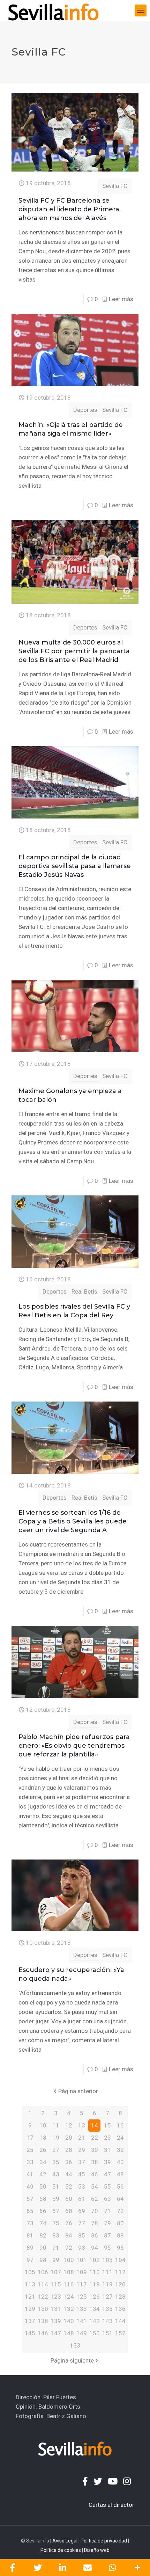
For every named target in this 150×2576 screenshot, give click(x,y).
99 (56, 2260)
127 (107, 2297)
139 (56, 2321)
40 (120, 2162)
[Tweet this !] (38, 2568)
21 (82, 2138)
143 (107, 2321)
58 (43, 2199)
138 (43, 2321)
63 (107, 2199)
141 (82, 2321)
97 (30, 2260)
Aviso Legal (65, 2541)
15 (107, 2125)
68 (69, 2211)
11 (56, 2125)
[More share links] (137, 2568)
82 (43, 2235)
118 (95, 2284)
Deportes (85, 410)
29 (82, 2150)
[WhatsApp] (113, 2568)
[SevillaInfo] (53, 10)
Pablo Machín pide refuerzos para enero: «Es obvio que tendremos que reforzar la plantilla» (74, 1746)
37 (82, 2162)
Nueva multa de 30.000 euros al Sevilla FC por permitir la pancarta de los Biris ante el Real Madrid (74, 651)
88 (120, 2235)
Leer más (121, 299)
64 (120, 2199)
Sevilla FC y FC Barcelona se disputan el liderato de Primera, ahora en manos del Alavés (70, 209)
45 (82, 2174)
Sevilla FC (115, 186)
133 (82, 2309)
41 (30, 2174)
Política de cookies (61, 2550)
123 (56, 2297)
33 (30, 2162)
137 (30, 2321)
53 (82, 2186)
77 (82, 2223)
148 (69, 2333)
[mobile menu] (141, 10)
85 (82, 2235)
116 (69, 2284)
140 (69, 2321)
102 (95, 2260)
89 (30, 2248)
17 (30, 2138)
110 (95, 2272)
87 (107, 2235)
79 (107, 2223)
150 (95, 2333)
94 (95, 2248)
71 (107, 2211)
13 (82, 2125)
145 (30, 2333)
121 (30, 2297)
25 (30, 2150)
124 (69, 2297)
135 (107, 2309)
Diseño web (97, 2550)
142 (95, 2321)
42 (43, 2174)
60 (69, 2199)
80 (120, 2223)
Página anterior (78, 2091)
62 (95, 2199)
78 (95, 2223)
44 (69, 2174)
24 (120, 2138)
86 (95, 2235)
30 (95, 2150)
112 (120, 2272)
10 (43, 2125)
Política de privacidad (104, 2541)
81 (30, 2235)
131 (56, 2309)
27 (56, 2150)
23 (107, 2138)
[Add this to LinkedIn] (62, 2568)
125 (82, 2297)
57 (30, 2199)
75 (56, 2223)
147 (56, 2333)
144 (120, 2321)
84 (69, 2235)
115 (56, 2284)
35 (56, 2162)
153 (75, 2345)
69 (82, 2211)
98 (43, 2260)
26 (43, 2150)
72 (120, 2211)
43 (56, 2174)
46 (95, 2174)
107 (56, 2272)
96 (120, 2248)
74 (43, 2223)
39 (107, 2162)
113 (30, 2284)
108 (69, 2272)
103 (107, 2260)
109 (82, 2272)
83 (56, 2235)
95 (107, 2248)
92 (69, 2248)
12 (69, 2125)
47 (107, 2174)
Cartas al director (111, 2505)
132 (69, 2309)
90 (43, 2248)
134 (95, 2309)
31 (107, 2150)
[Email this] (88, 2568)
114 (43, 2284)
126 (95, 2297)
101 (82, 2260)
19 (56, 2138)
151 (107, 2333)
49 (30, 2186)
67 (56, 2211)
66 (43, 2211)
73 (30, 2223)
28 (69, 2150)
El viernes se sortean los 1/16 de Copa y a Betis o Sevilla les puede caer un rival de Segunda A (73, 1521)
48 (120, 2174)
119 (107, 2284)
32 (120, 2150)
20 (69, 2138)
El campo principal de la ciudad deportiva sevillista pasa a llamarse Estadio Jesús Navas (75, 866)
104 (120, 2260)
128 (120, 2297)
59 (56, 2199)
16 (120, 2125)
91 (56, 2248)
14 (95, 2125)
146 (43, 2333)
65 (30, 2211)
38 (95, 2162)
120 (120, 2284)
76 (69, 2223)
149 (82, 2333)
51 (56, 2186)
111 (107, 2272)
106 (43, 2272)
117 (82, 2284)
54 (95, 2186)
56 (120, 2186)
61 (82, 2199)
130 (43, 2309)
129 (30, 2309)
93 (82, 2248)
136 (120, 2309)
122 (43, 2297)
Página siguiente (72, 2360)
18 (43, 2138)
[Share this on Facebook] (13, 2568)
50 (43, 2186)
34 (43, 2162)
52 (69, 2186)
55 (107, 2186)
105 (30, 2272)
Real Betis (84, 1291)
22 (95, 2138)
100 (69, 2260)
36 (69, 2162)
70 (95, 2211)
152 (120, 2333)
